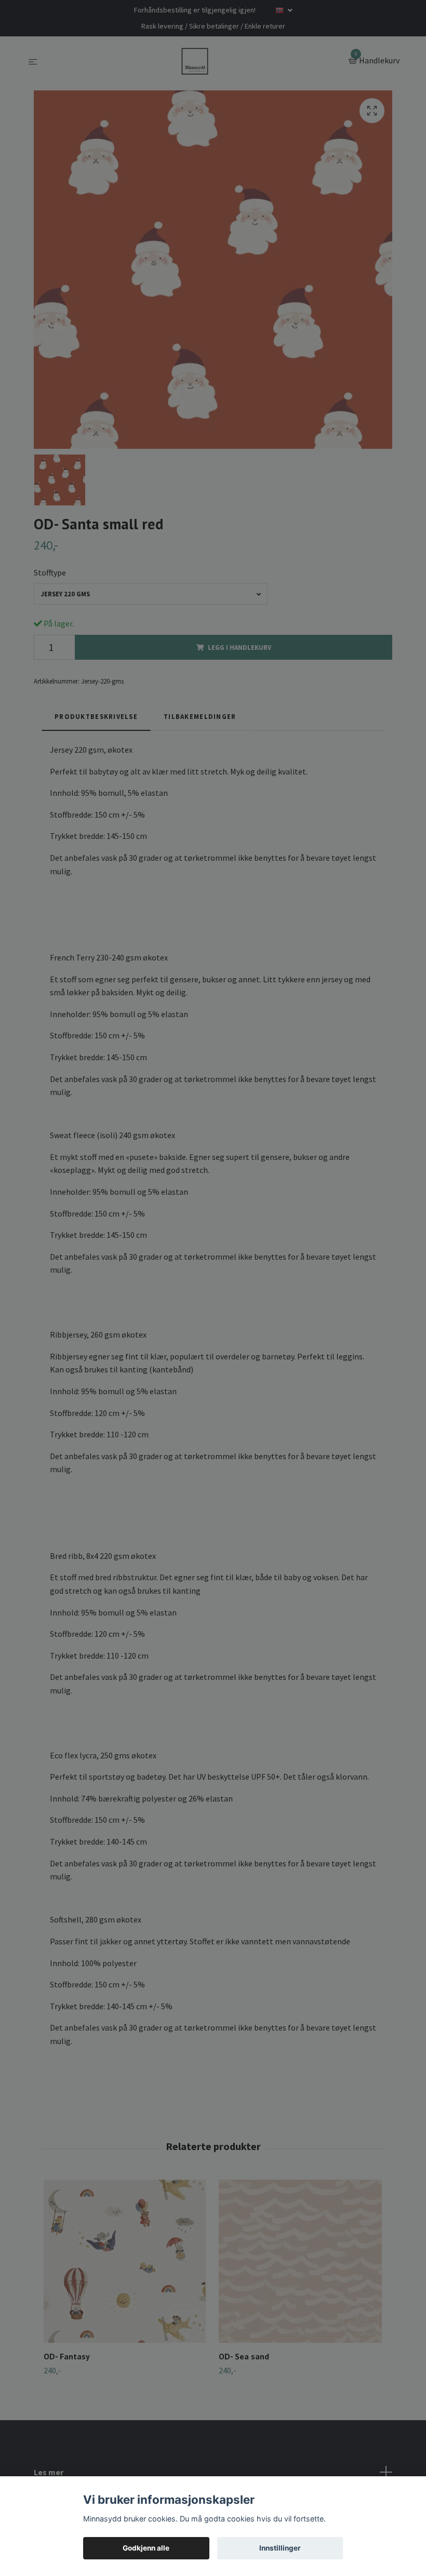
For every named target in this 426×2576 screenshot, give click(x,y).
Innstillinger (280, 2548)
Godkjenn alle (146, 2548)
